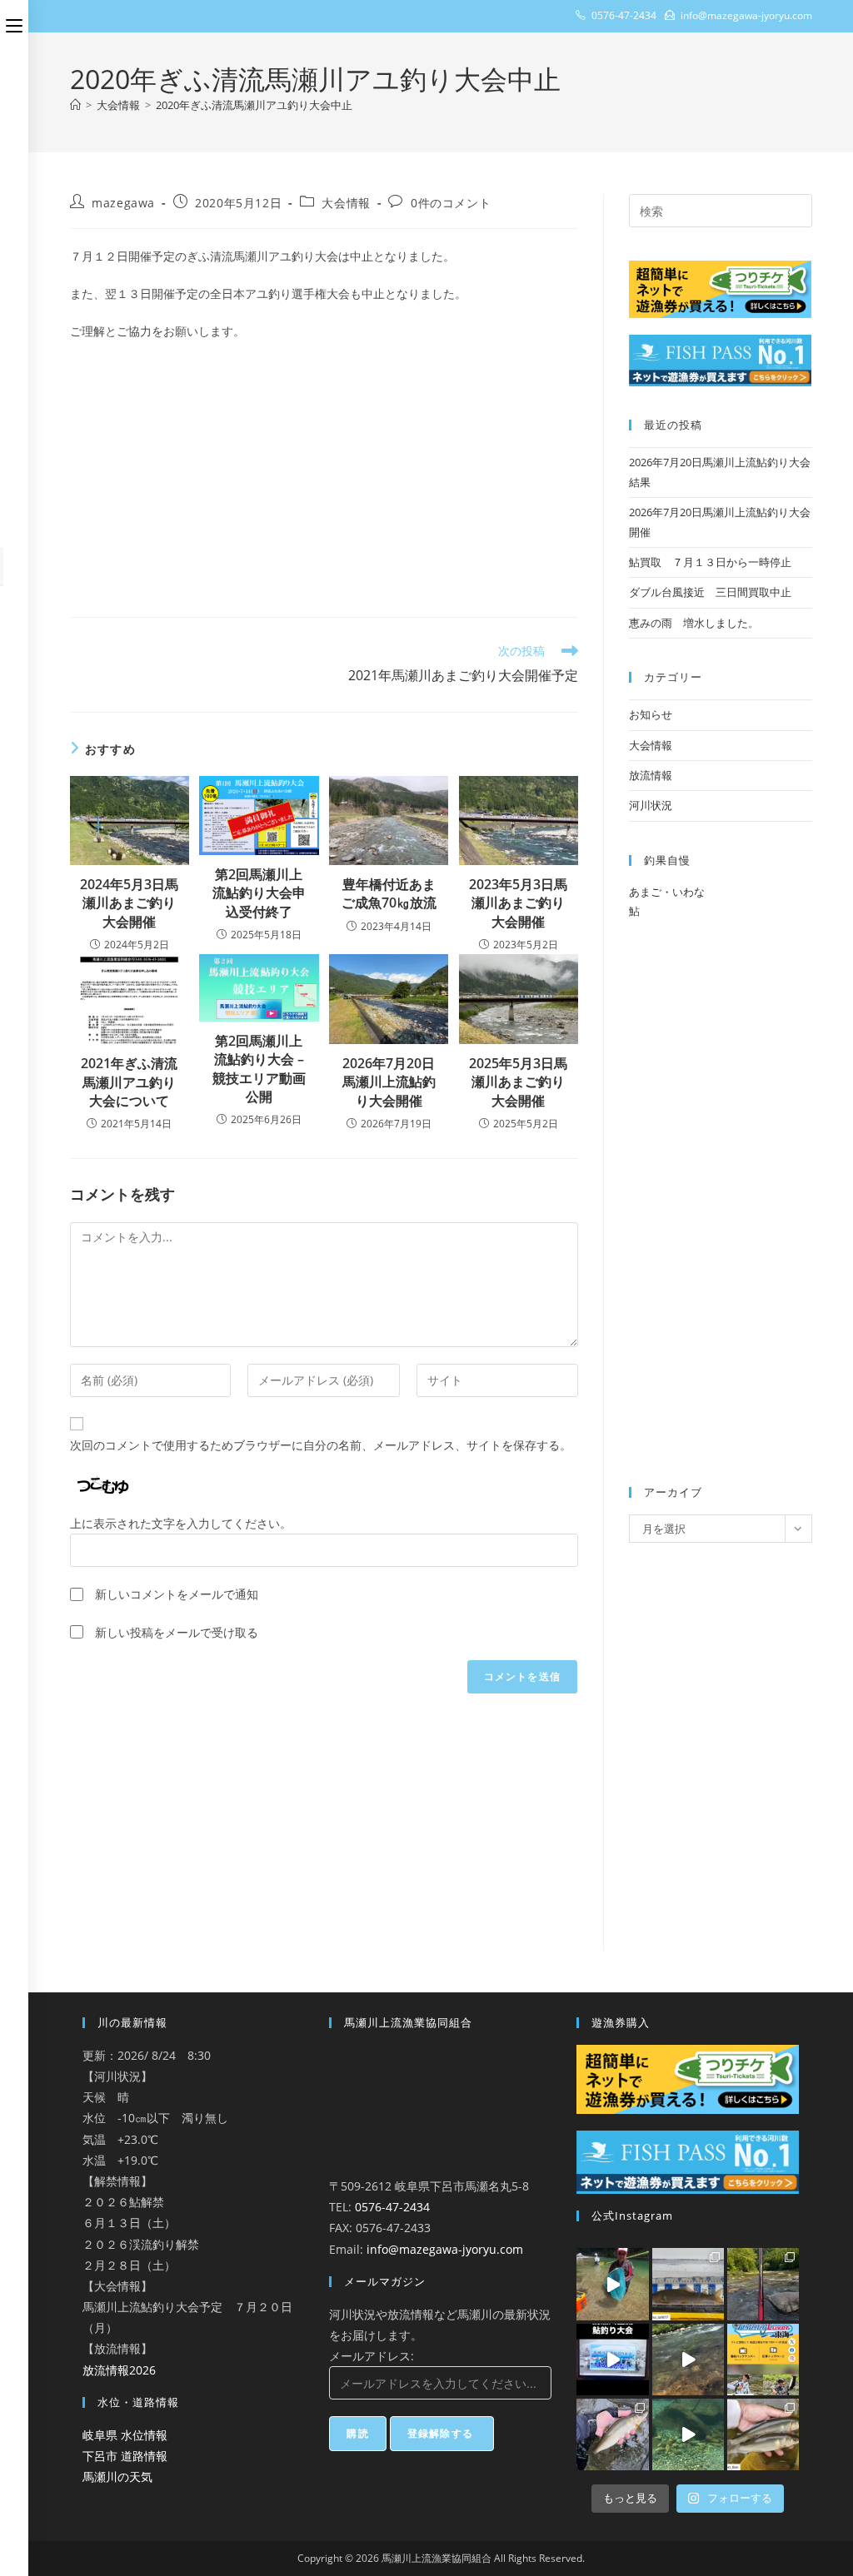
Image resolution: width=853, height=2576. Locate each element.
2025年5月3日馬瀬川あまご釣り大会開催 (518, 1082)
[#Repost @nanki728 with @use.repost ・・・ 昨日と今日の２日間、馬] (612, 2284)
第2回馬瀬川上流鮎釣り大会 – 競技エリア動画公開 (259, 1069)
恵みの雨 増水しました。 (694, 623)
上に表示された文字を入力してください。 (181, 1523)
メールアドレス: (372, 2356)
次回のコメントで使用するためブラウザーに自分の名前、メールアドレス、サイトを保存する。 (321, 1445)
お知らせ (651, 714)
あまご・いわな (667, 892)
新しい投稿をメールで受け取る (177, 1632)
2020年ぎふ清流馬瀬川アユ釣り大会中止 (254, 105)
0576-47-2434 (392, 2207)
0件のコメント (451, 203)
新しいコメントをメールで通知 (177, 1594)
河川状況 (651, 805)
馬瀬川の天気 (117, 2477)
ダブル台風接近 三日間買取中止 (710, 592)
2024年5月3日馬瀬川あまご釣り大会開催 (129, 903)
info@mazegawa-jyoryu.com (445, 2249)
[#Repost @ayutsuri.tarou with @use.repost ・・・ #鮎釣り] (688, 2360)
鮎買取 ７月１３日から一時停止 (710, 562)
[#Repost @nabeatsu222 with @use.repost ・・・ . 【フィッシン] (763, 2360)
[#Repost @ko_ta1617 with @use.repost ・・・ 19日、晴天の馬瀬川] (688, 2284)
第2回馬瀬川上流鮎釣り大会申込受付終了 (259, 893)
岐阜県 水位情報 (125, 2435)
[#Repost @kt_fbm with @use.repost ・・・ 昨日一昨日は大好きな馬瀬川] (763, 2434)
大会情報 (346, 203)
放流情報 (651, 775)
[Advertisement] (324, 475)
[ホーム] (75, 105)
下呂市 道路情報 (125, 2456)
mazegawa (123, 203)
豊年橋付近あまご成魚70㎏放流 (389, 893)
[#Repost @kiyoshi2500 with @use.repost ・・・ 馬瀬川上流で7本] (763, 2284)
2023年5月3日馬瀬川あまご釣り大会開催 (518, 903)
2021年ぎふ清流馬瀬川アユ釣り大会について (129, 1082)
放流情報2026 (119, 2370)
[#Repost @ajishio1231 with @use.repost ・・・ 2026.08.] (612, 2434)
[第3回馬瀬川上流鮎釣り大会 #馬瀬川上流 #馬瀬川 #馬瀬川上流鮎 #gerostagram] (612, 2360)
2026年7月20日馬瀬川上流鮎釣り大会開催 (389, 1082)
